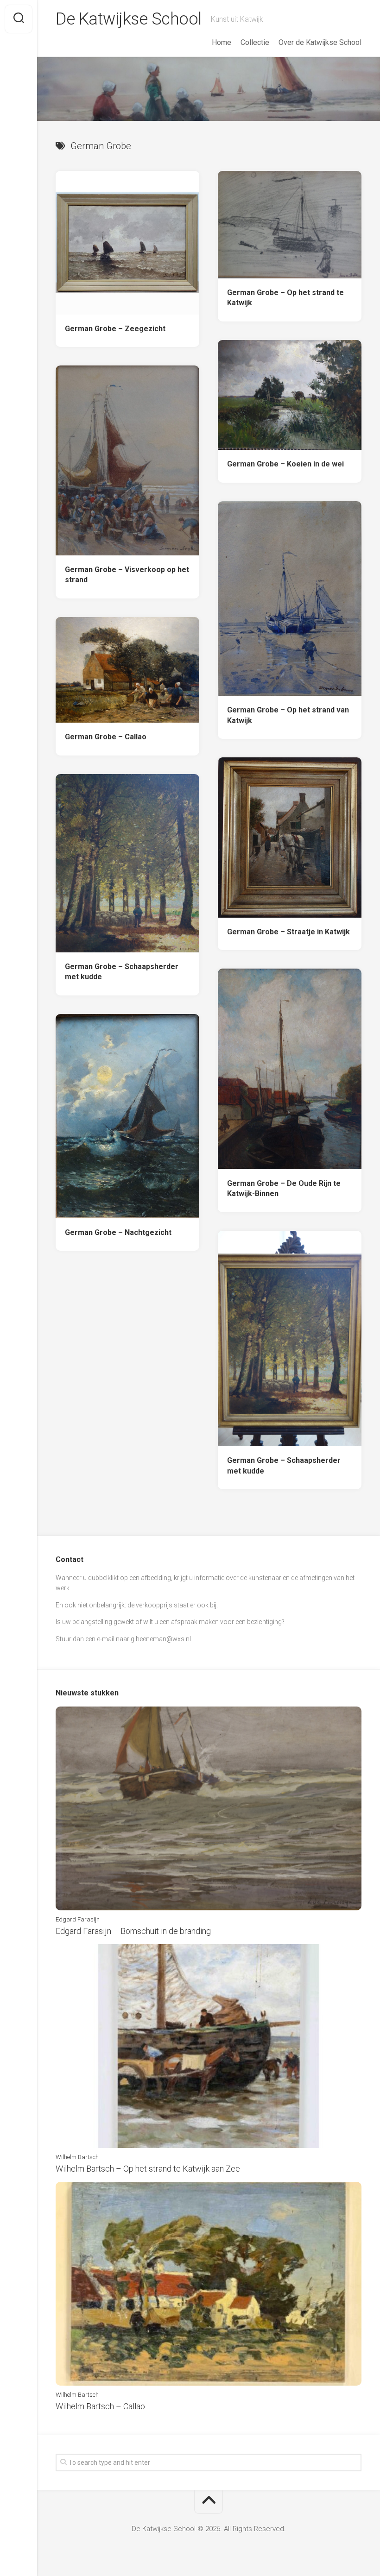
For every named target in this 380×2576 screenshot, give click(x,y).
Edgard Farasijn (78, 1919)
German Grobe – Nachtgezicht (118, 1232)
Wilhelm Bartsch (77, 2157)
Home (222, 42)
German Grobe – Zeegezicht (115, 329)
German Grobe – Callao (106, 737)
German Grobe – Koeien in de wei (285, 464)
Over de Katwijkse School (320, 42)
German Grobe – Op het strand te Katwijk (285, 298)
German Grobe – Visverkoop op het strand (127, 575)
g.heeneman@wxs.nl (161, 1639)
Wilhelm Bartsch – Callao (100, 2406)
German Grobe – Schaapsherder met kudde (122, 972)
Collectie (255, 42)
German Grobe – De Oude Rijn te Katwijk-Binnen (284, 1189)
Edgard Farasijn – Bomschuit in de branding (133, 1931)
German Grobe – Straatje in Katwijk (288, 932)
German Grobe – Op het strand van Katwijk (288, 715)
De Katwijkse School (129, 19)
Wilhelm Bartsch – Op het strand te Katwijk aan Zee (148, 2169)
